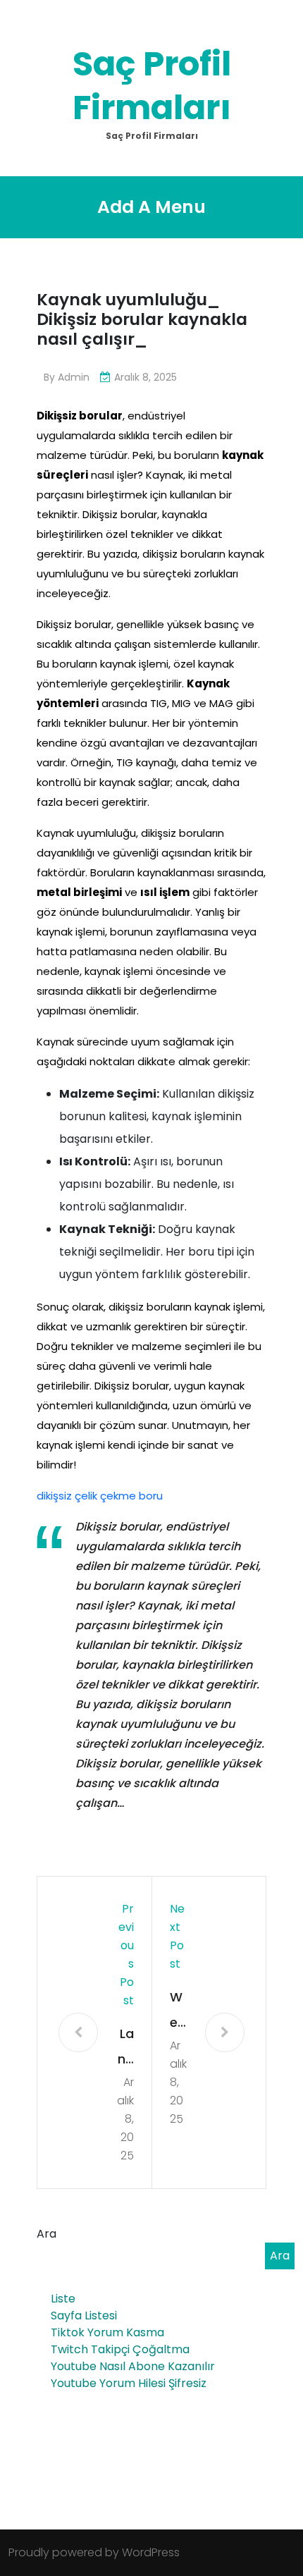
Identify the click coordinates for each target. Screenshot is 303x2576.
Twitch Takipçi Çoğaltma (120, 2349)
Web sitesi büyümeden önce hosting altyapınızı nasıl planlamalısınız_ (179, 2012)
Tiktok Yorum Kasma (107, 2332)
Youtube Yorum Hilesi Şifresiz (129, 2383)
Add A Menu (151, 207)
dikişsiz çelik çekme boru (100, 1496)
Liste (63, 2299)
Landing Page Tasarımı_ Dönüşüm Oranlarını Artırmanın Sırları (125, 2048)
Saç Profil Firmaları (152, 86)
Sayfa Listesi (84, 2316)
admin (74, 377)
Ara (47, 2234)
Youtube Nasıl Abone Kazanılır (133, 2366)
